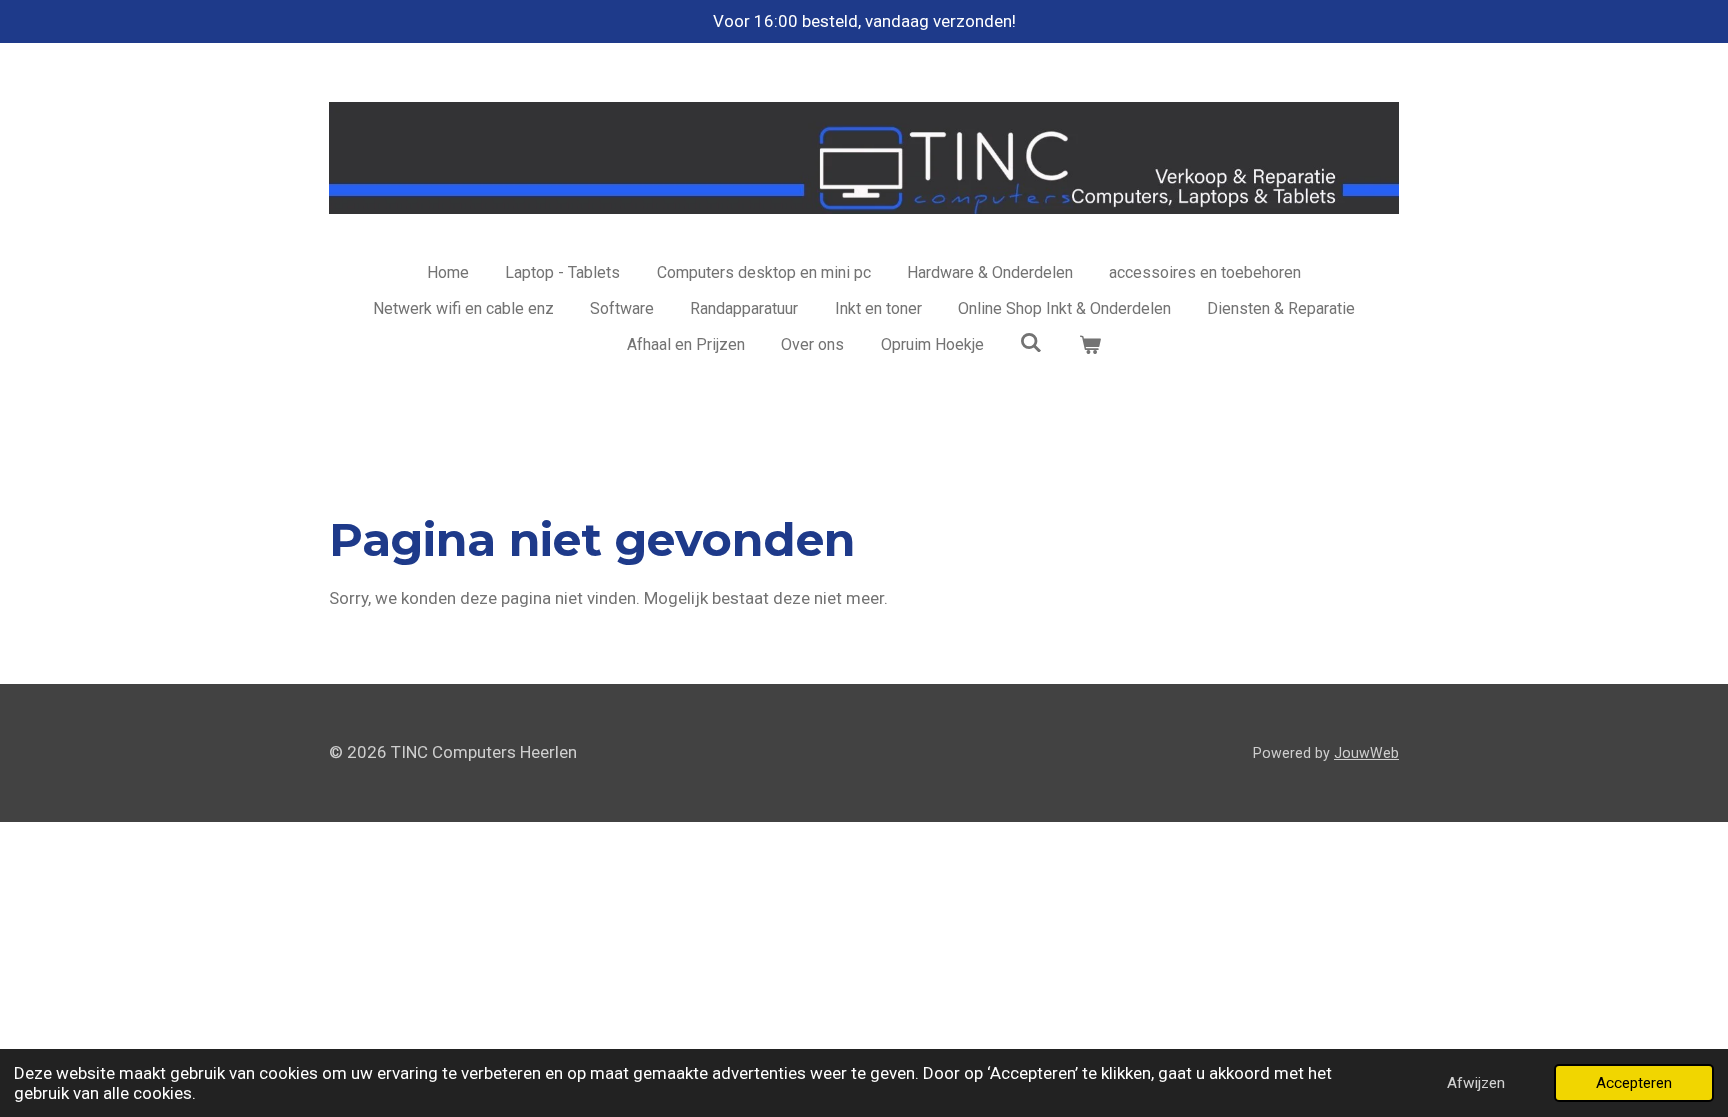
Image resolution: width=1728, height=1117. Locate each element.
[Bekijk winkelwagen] (1090, 345)
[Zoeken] (1031, 342)
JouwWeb (1366, 753)
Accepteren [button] (1634, 1083)
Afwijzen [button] (1476, 1083)
